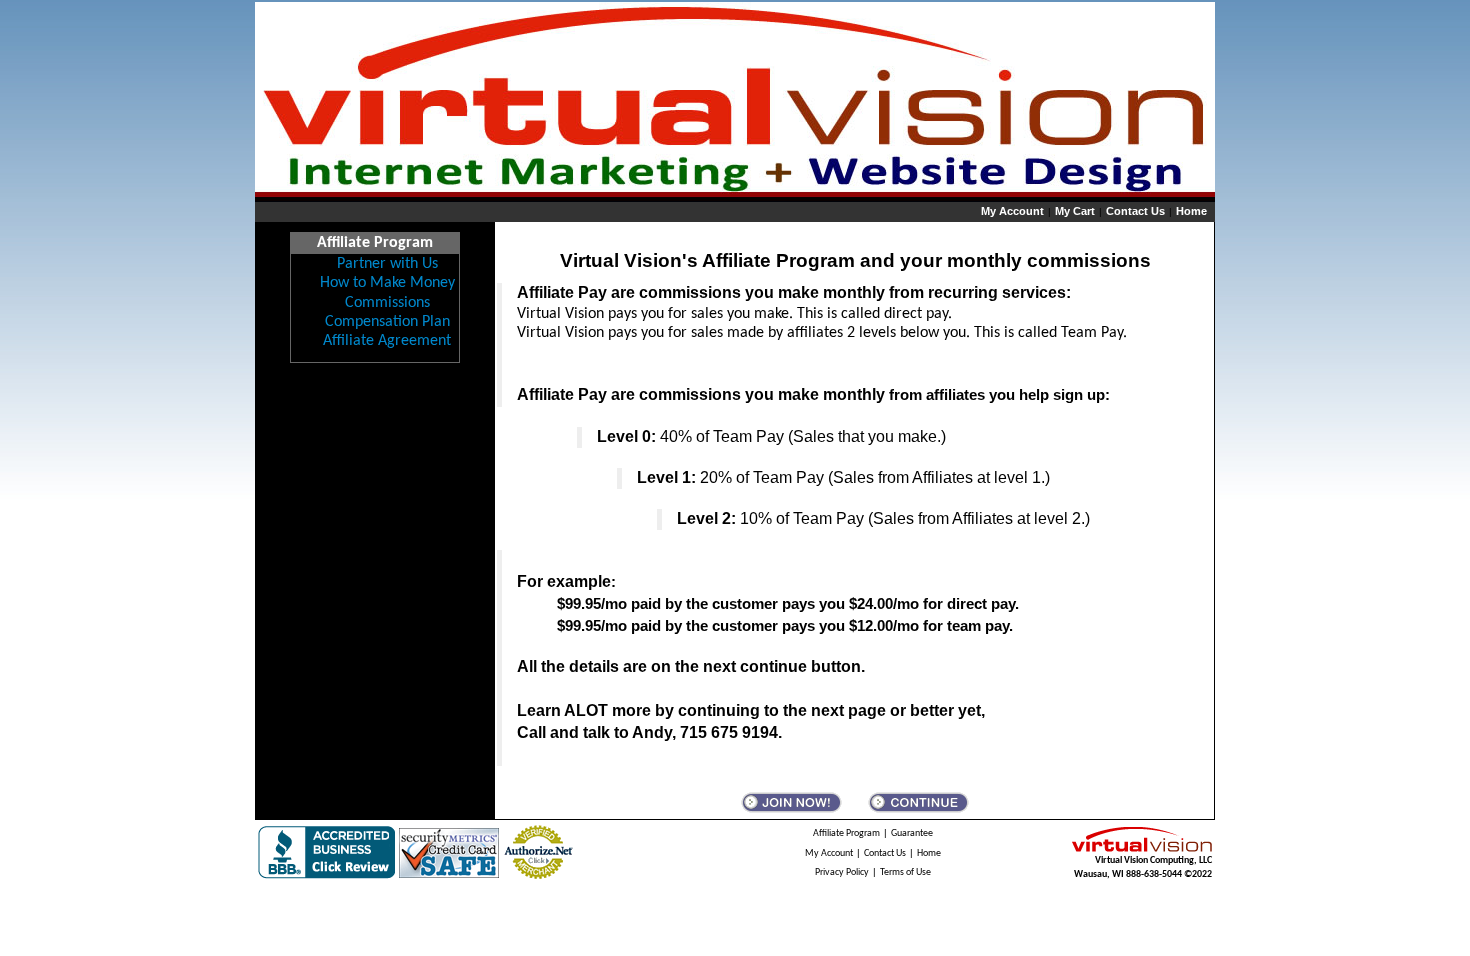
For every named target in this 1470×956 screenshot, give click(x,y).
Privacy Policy (842, 872)
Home (1191, 211)
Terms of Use (905, 872)
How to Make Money (387, 283)
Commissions (387, 303)
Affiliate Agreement (387, 341)
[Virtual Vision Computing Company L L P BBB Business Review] (326, 853)
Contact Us (1135, 211)
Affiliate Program (846, 833)
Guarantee (912, 833)
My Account (1012, 211)
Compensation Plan (387, 322)
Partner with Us (387, 264)
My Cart (1075, 211)
